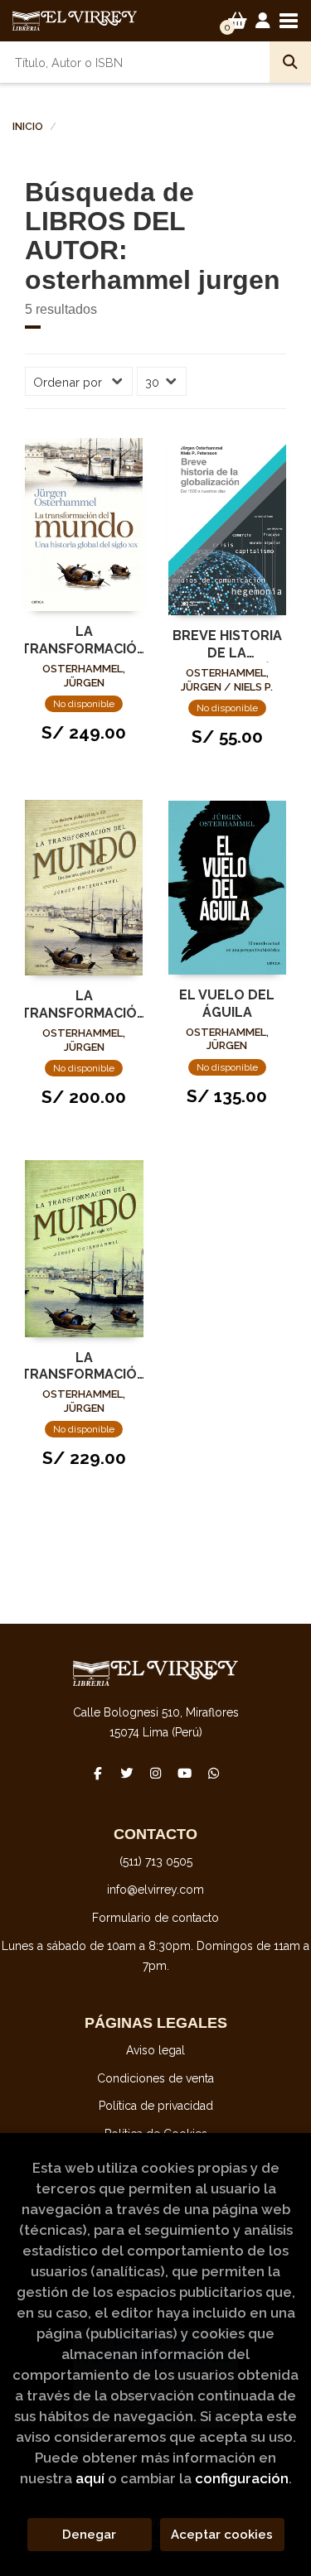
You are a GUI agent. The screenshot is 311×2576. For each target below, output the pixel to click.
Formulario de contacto (155, 1918)
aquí (90, 2478)
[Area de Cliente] (263, 21)
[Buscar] (290, 62)
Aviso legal (155, 2050)
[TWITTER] (127, 1773)
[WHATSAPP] (214, 1773)
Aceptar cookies (222, 2535)
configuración (242, 2478)
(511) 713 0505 (156, 1861)
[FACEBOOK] (98, 1773)
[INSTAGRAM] (156, 1773)
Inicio (28, 127)
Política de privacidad (156, 2106)
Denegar (89, 2535)
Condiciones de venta (155, 2078)
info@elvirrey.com (155, 1890)
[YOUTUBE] (185, 1773)
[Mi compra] (238, 21)
